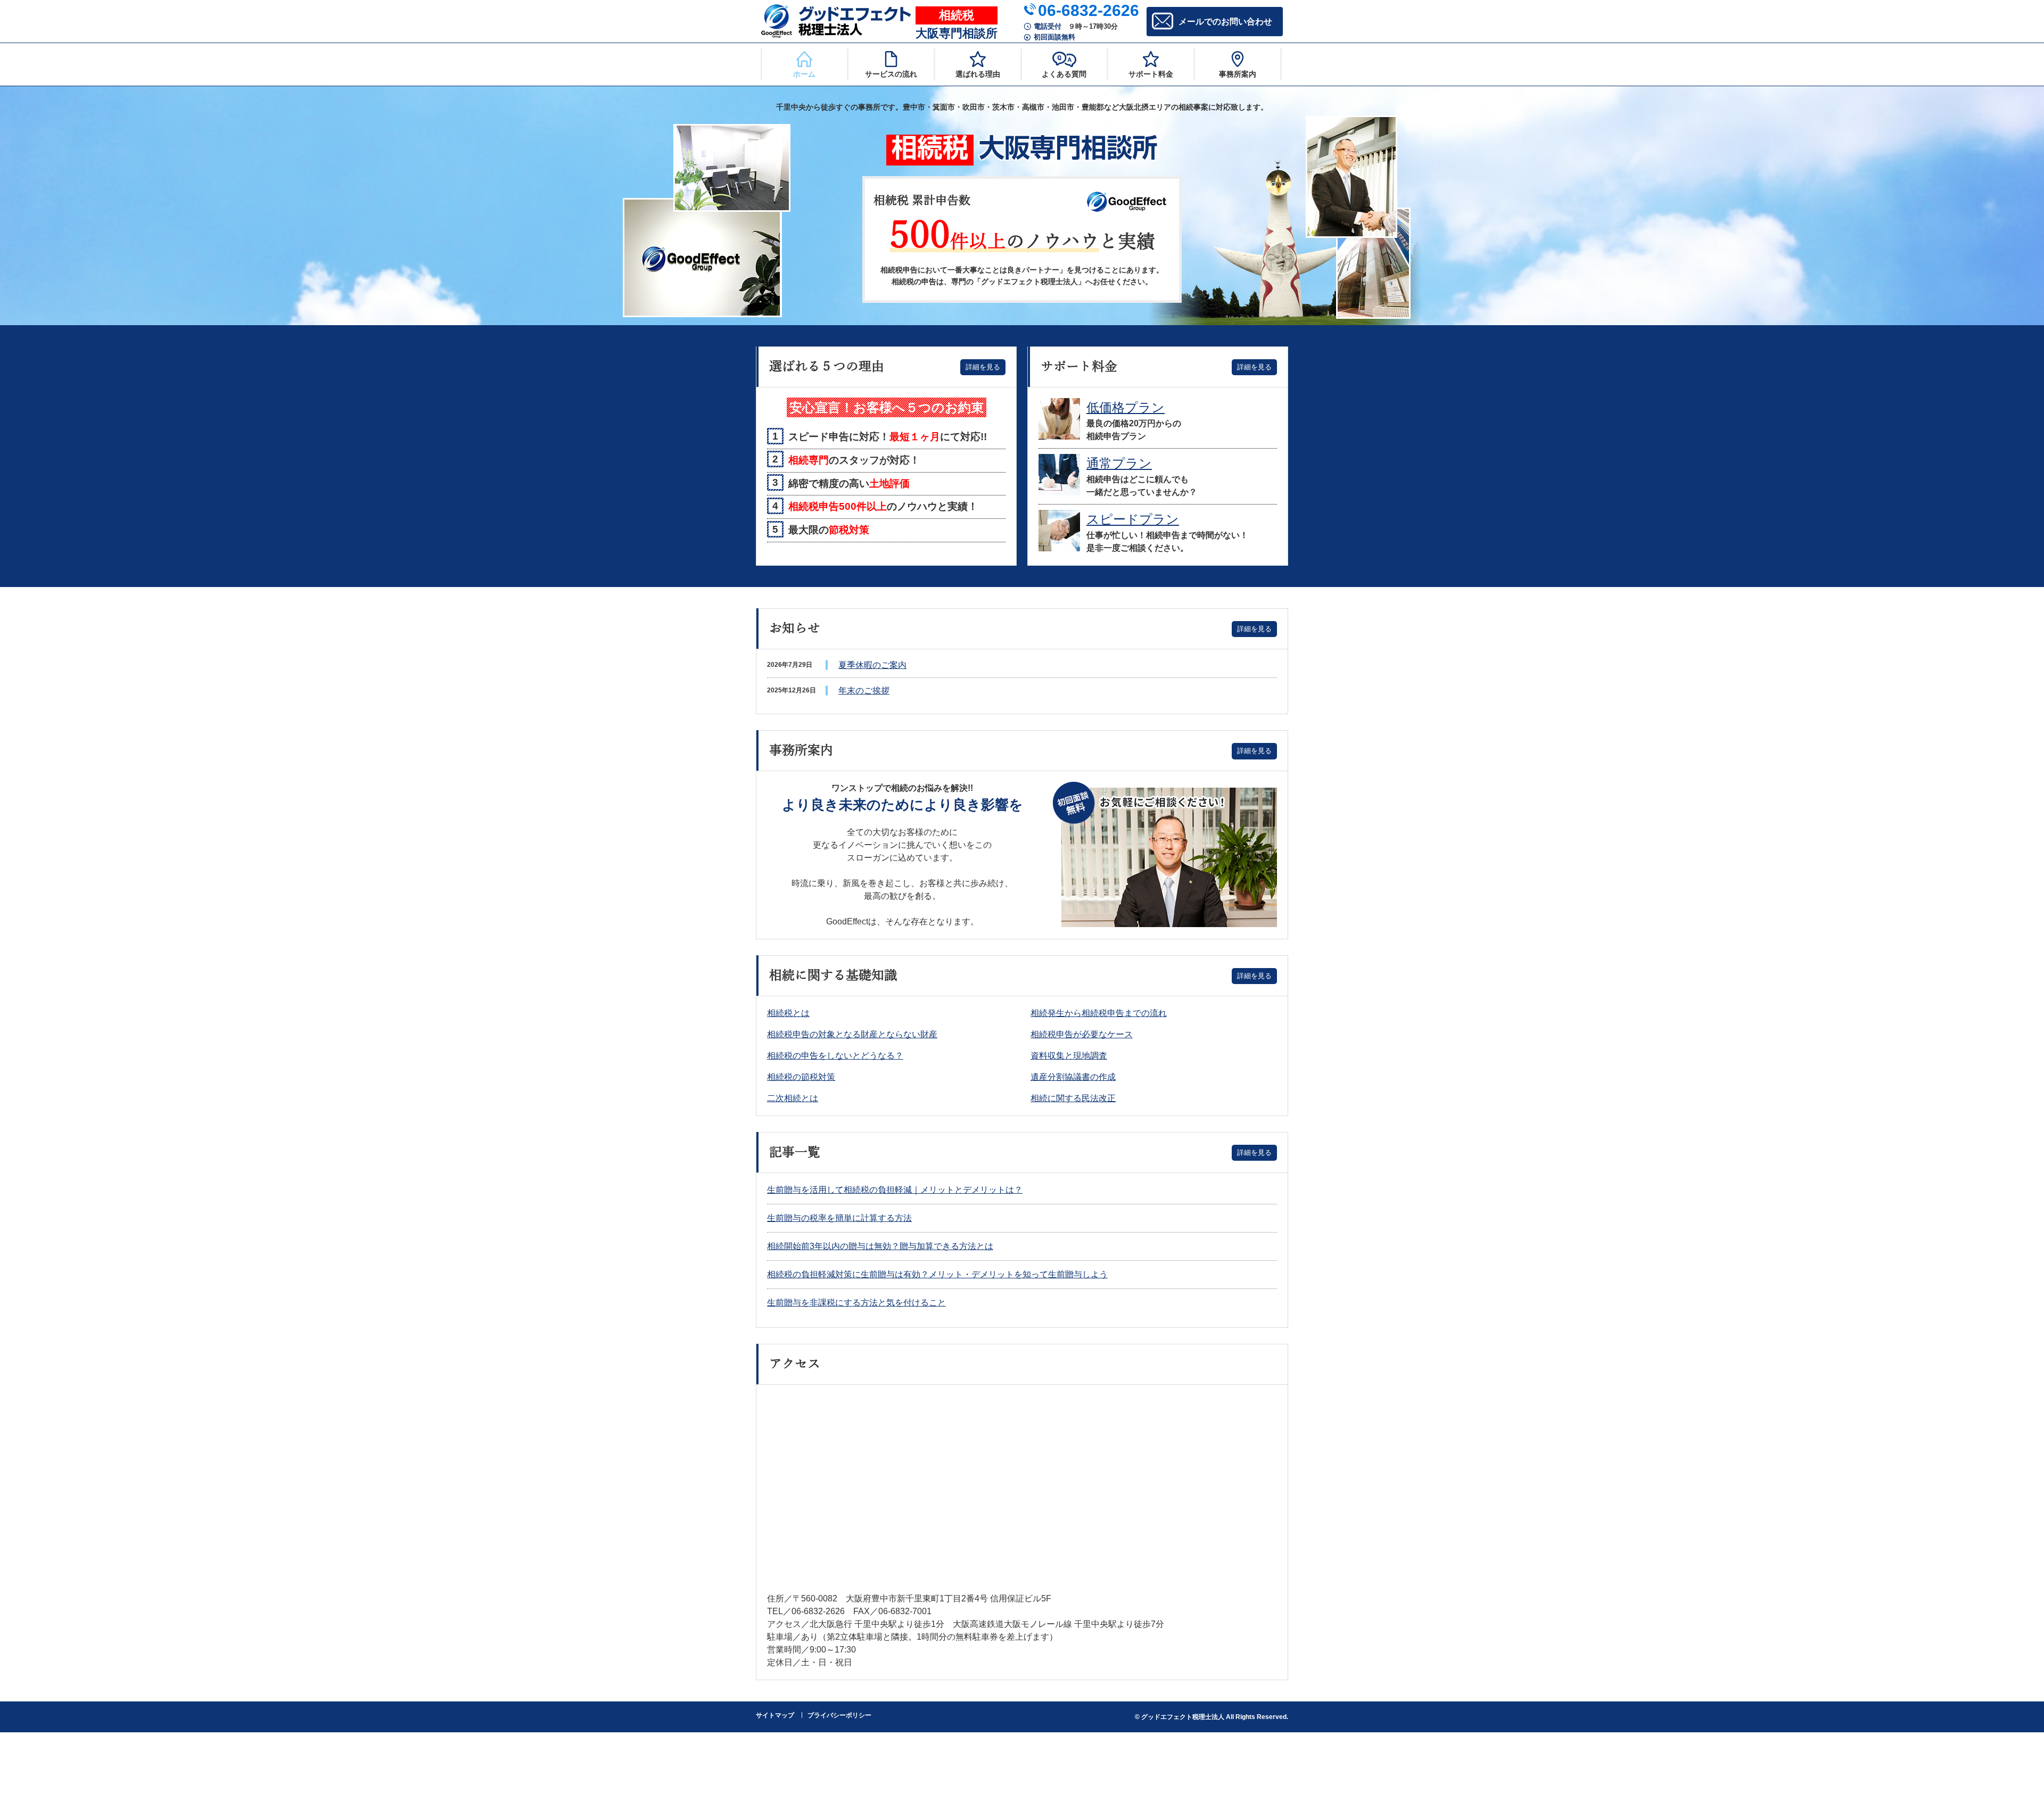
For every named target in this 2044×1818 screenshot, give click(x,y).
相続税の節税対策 (801, 1077)
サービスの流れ (891, 74)
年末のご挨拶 (864, 691)
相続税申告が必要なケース (1082, 1034)
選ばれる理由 (978, 74)
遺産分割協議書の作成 (1073, 1077)
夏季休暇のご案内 (872, 665)
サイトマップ (775, 1715)
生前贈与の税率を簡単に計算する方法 (839, 1218)
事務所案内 (1238, 74)
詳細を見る (983, 367)
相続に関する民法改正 (1073, 1098)
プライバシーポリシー (839, 1715)
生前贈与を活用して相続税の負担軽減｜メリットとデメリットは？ (895, 1190)
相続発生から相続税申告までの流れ (1099, 1013)
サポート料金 (1151, 74)
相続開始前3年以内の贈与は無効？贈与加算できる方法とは (880, 1246)
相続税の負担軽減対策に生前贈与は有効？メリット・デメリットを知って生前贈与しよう (937, 1274)
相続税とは (788, 1013)
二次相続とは (793, 1098)
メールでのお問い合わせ (1225, 22)
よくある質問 (1064, 74)
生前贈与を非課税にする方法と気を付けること (856, 1303)
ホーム (804, 74)
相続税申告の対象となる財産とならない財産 (852, 1034)
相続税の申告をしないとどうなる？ (835, 1056)
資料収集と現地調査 (1069, 1056)
